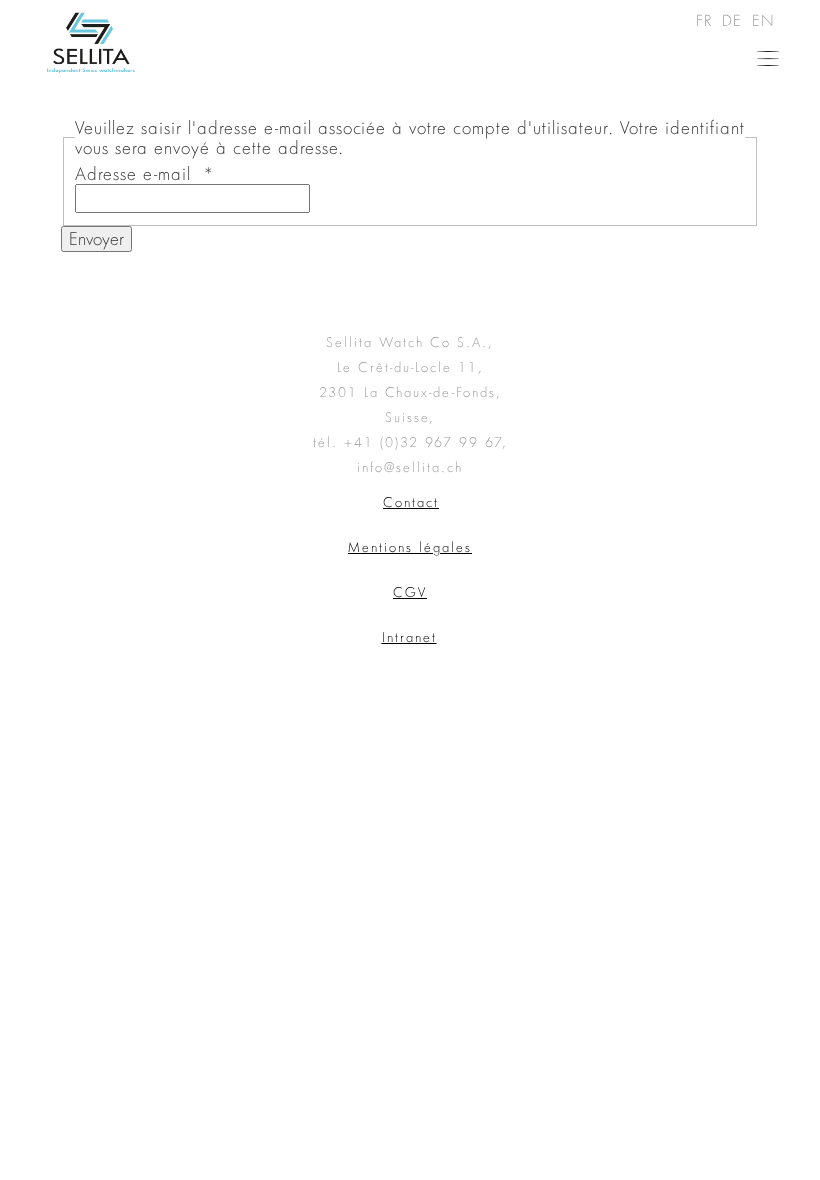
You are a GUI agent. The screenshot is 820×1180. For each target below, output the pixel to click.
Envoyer (96, 238)
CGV (410, 592)
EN (763, 20)
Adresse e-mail (145, 173)
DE (735, 20)
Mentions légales (410, 547)
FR (707, 20)
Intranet (409, 637)
